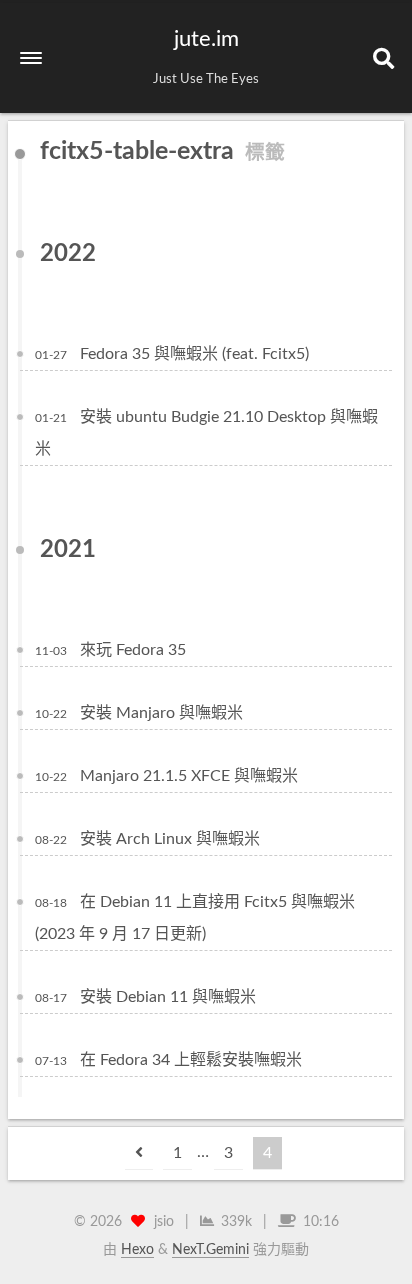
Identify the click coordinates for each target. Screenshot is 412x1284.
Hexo (137, 1250)
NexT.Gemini (210, 1250)
